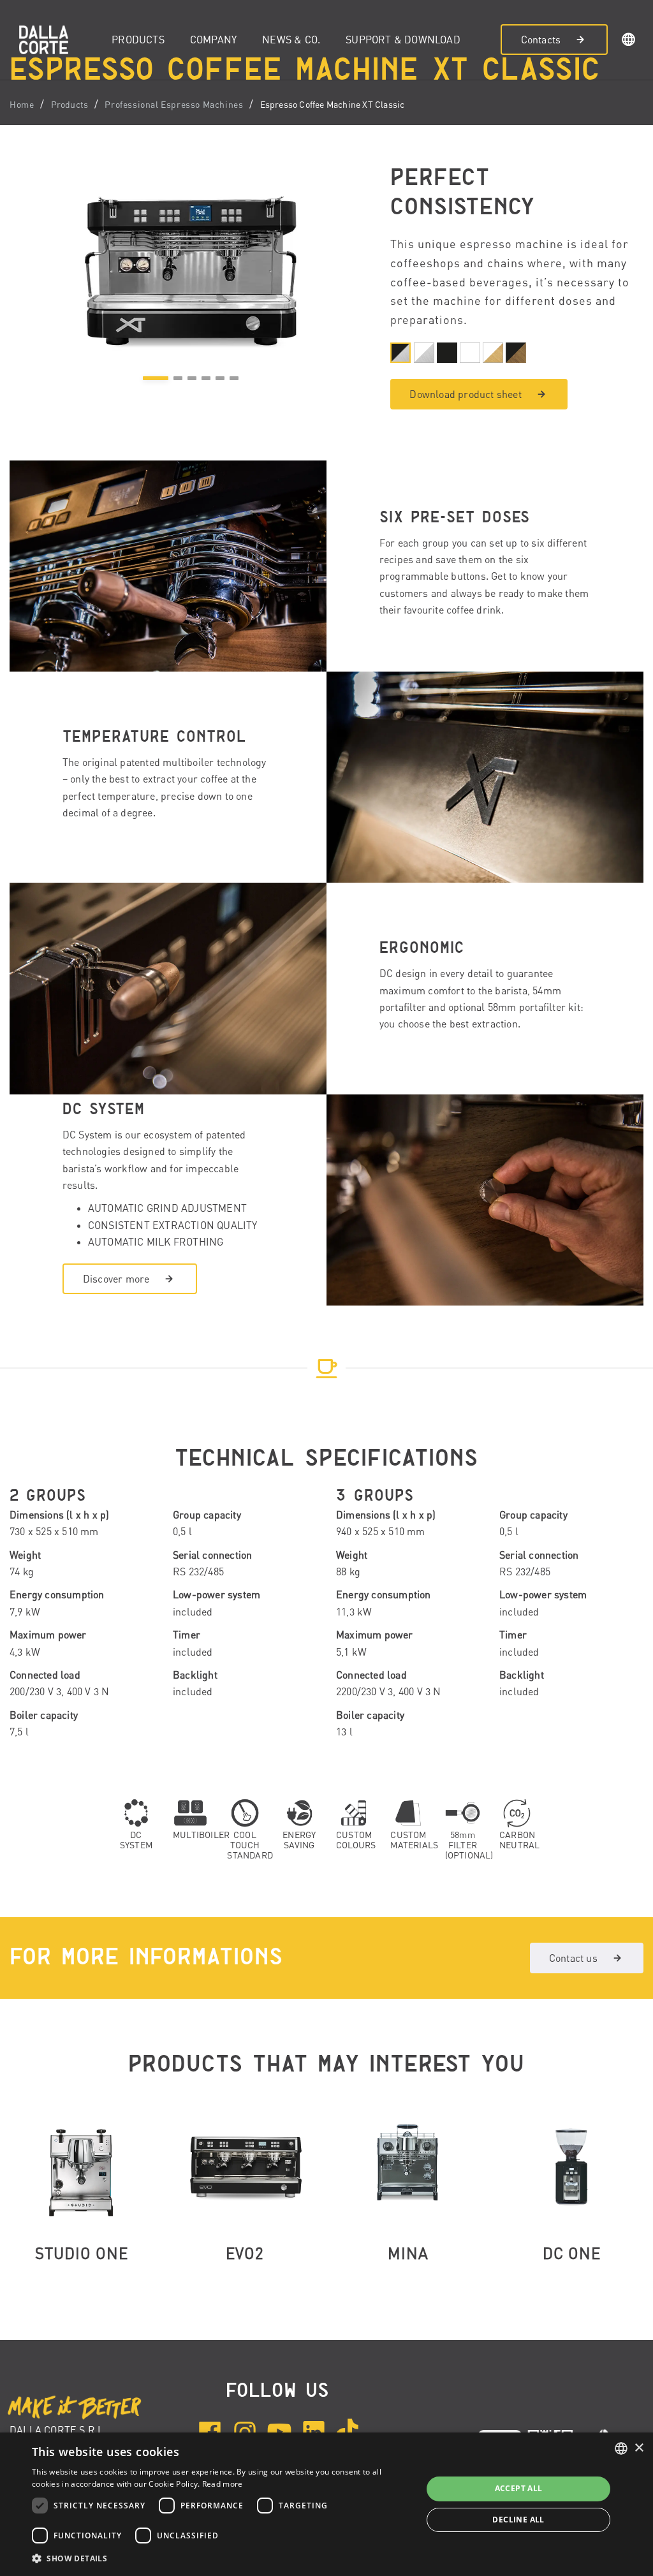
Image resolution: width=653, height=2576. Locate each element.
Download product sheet (465, 394)
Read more (223, 2484)
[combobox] (621, 2448)
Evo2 (245, 2253)
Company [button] (213, 40)
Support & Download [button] (403, 40)
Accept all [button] (519, 2488)
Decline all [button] (518, 2520)
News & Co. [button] (291, 40)
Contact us (573, 1958)
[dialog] (326, 2504)
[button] (629, 41)
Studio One (82, 2253)
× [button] (639, 2448)
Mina (408, 2253)
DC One (572, 2253)
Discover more (116, 1279)
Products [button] (138, 40)
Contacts (541, 40)
